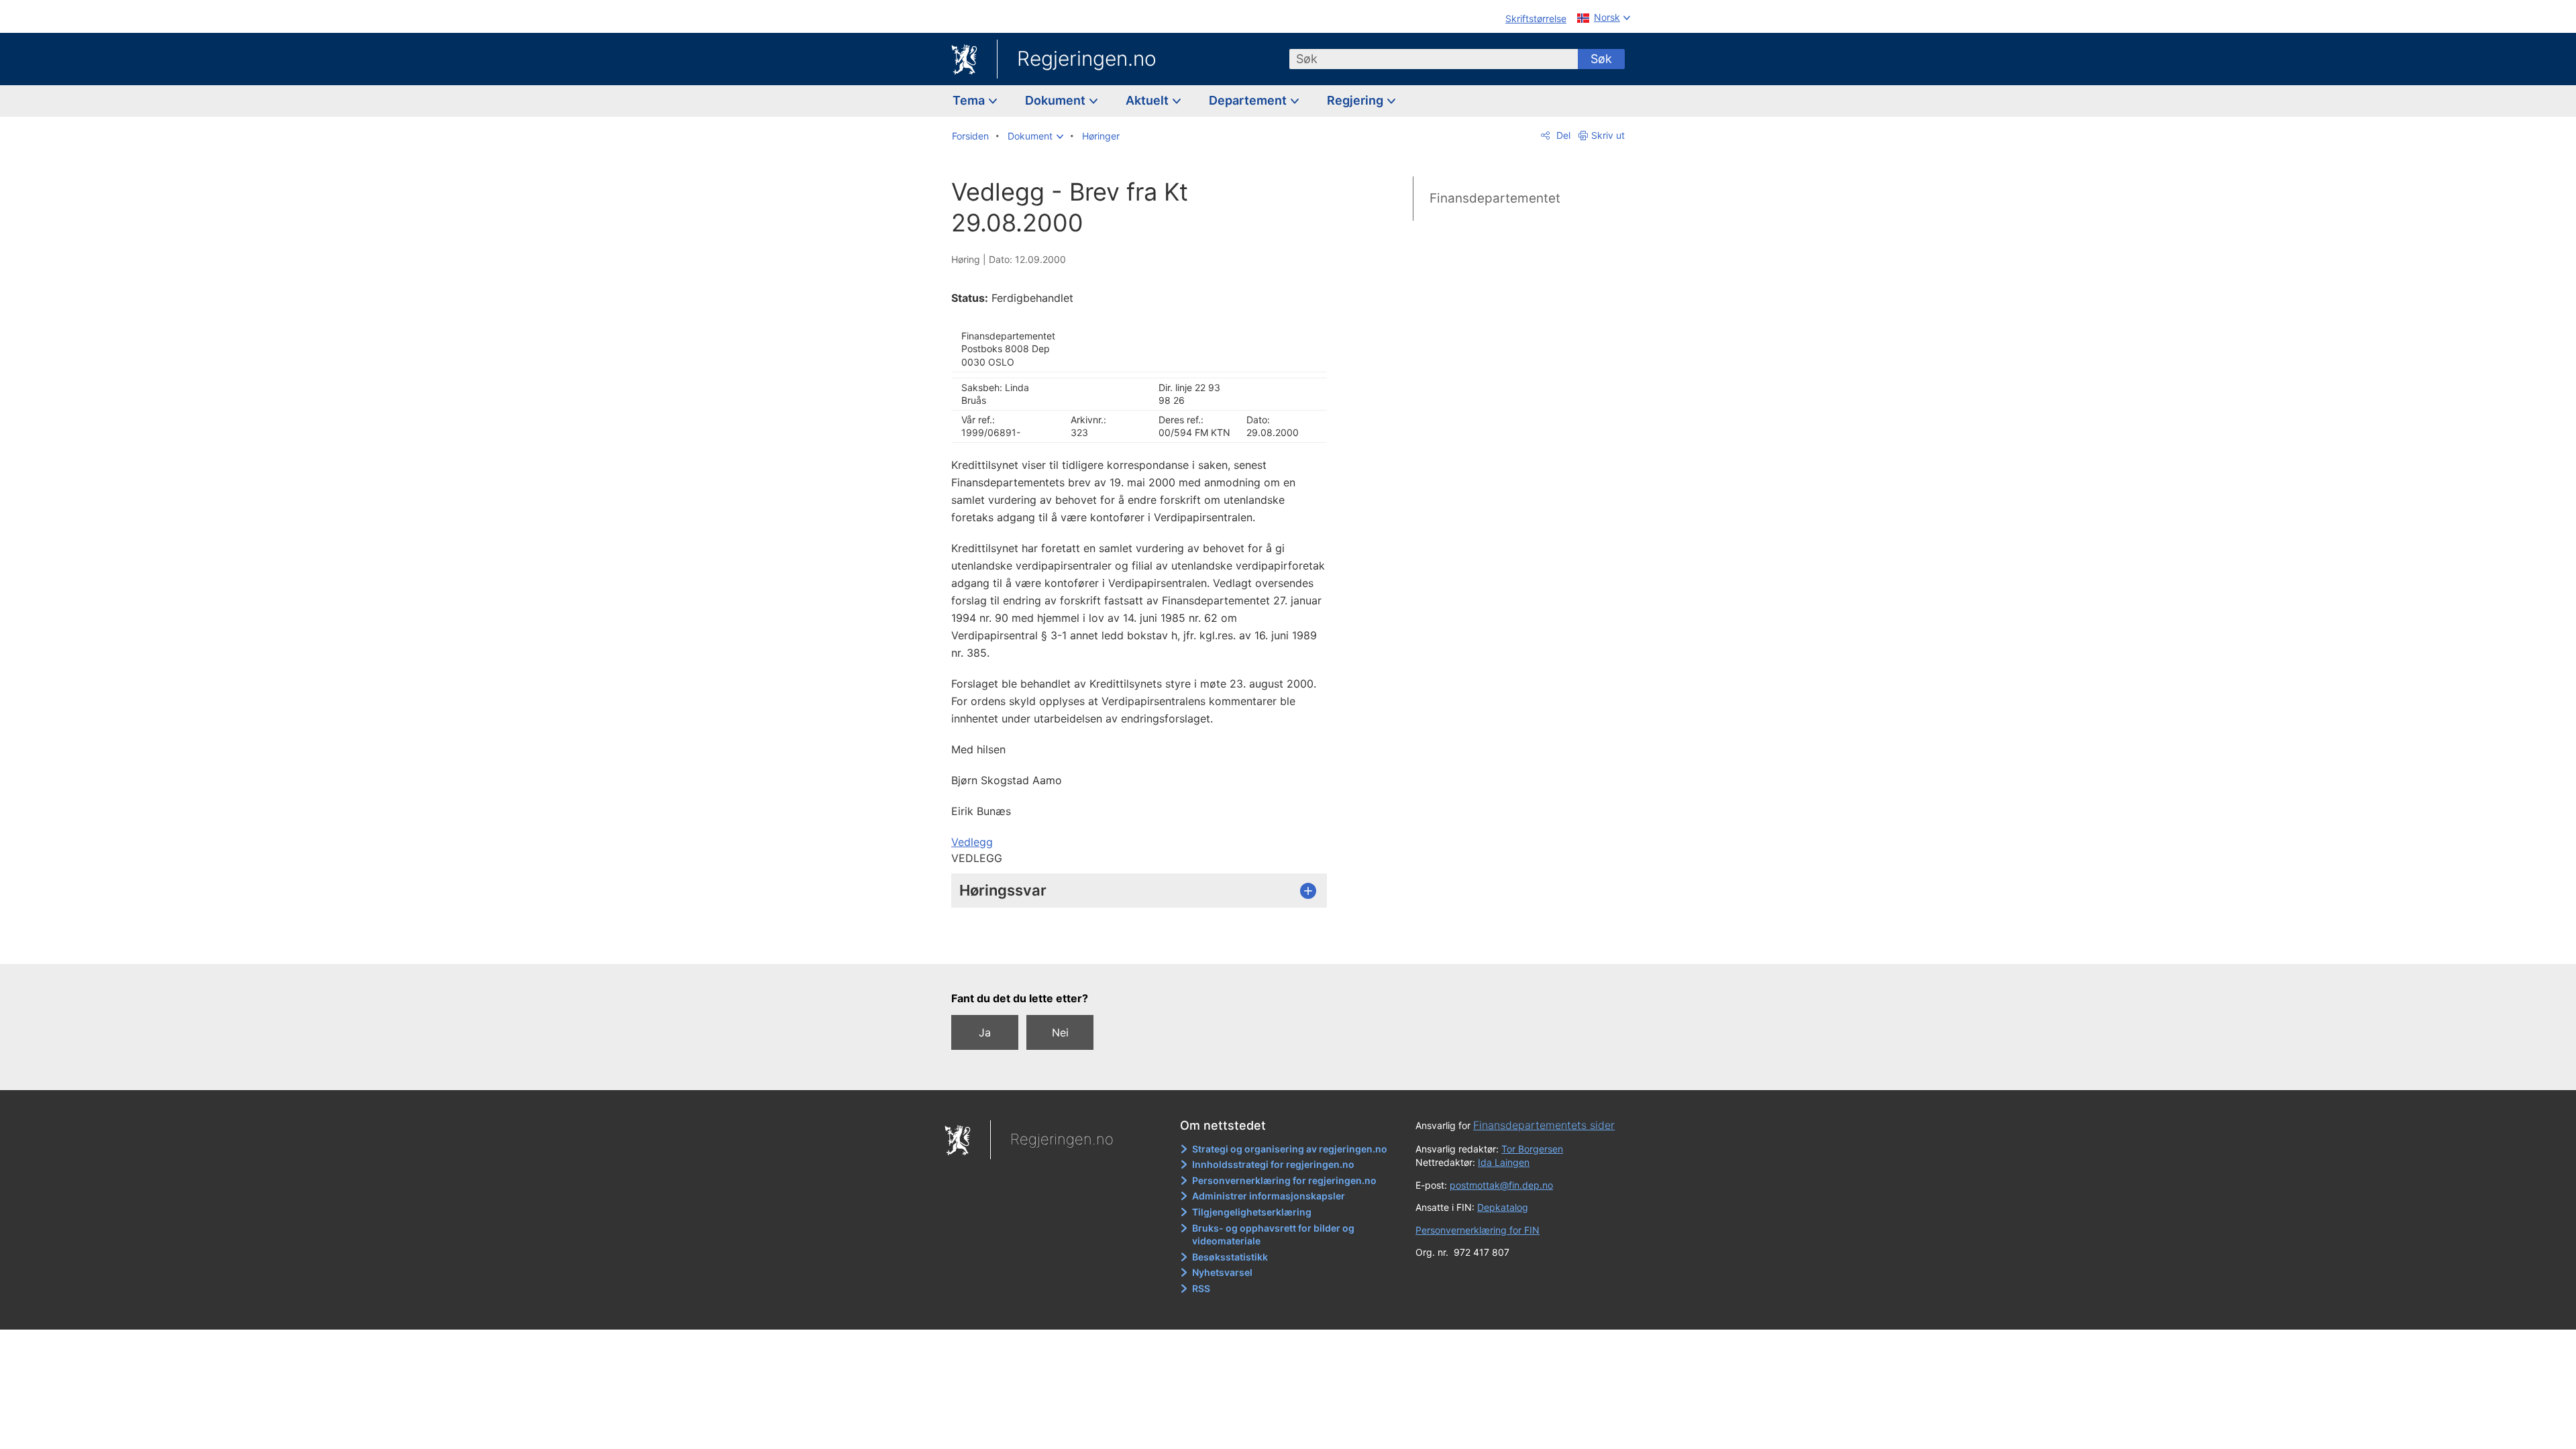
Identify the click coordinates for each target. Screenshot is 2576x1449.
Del (1562, 135)
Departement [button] (1249, 100)
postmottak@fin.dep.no (1501, 1185)
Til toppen (1146, 945)
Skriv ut (1608, 135)
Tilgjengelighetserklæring (1252, 1212)
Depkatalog (1503, 1207)
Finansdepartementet (1495, 198)
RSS (1201, 1288)
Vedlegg (972, 842)
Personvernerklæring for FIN (1478, 1230)
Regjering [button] (1356, 100)
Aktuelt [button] (1148, 100)
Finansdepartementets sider (1544, 1125)
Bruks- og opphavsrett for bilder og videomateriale (1273, 1235)
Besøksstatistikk (1230, 1257)
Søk (1601, 59)
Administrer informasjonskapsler (1269, 1196)
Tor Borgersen (1532, 1149)
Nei (1060, 1032)
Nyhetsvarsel (1222, 1272)
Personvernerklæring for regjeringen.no (1284, 1180)
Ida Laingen (1504, 1162)
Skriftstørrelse (1536, 18)
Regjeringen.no (1087, 58)
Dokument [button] (1057, 100)
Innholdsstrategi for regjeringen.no (1273, 1164)
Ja (985, 1032)
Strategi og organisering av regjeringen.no (1290, 1149)
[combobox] (1434, 59)
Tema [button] (970, 100)
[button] (1035, 136)
